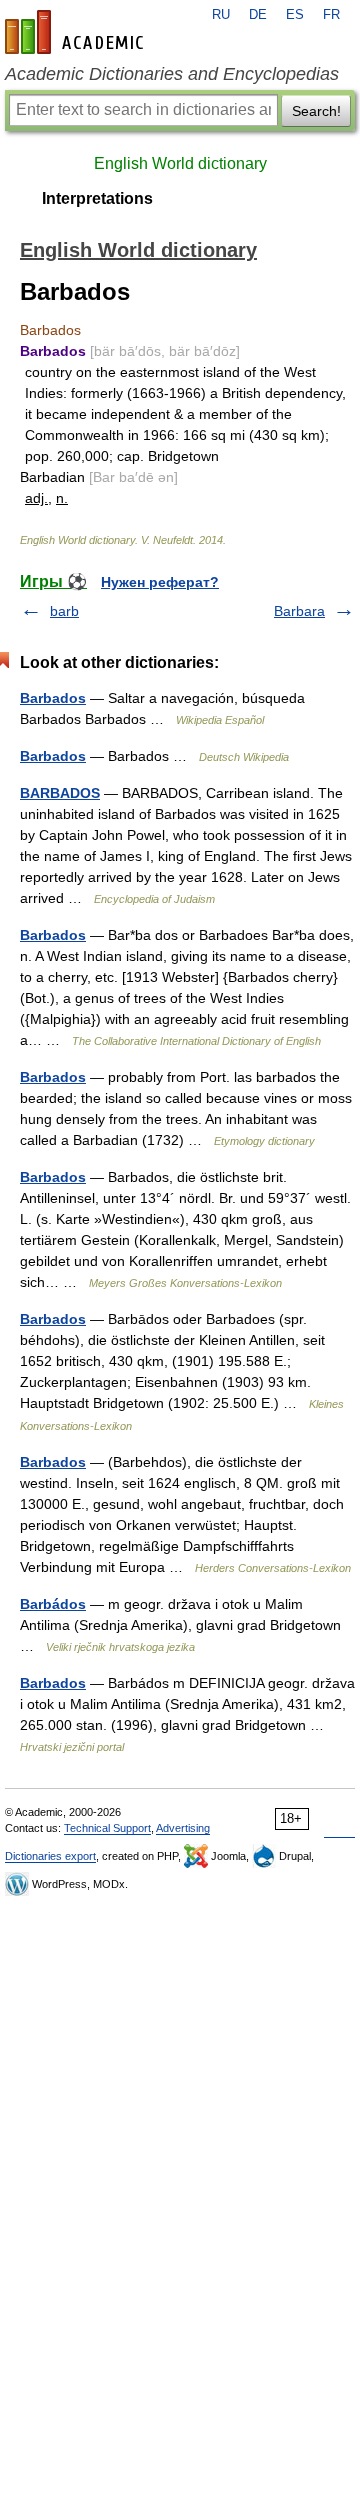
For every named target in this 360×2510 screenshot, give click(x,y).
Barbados (53, 698)
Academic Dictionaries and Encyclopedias (172, 74)
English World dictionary (180, 163)
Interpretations (97, 198)
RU (221, 15)
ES (295, 15)
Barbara (299, 611)
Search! (316, 111)
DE (258, 15)
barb (64, 611)
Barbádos (53, 1604)
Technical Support (107, 1828)
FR (331, 15)
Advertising (183, 1828)
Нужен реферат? (160, 582)
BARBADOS (60, 793)
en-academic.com (77, 32)
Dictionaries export (50, 1856)
